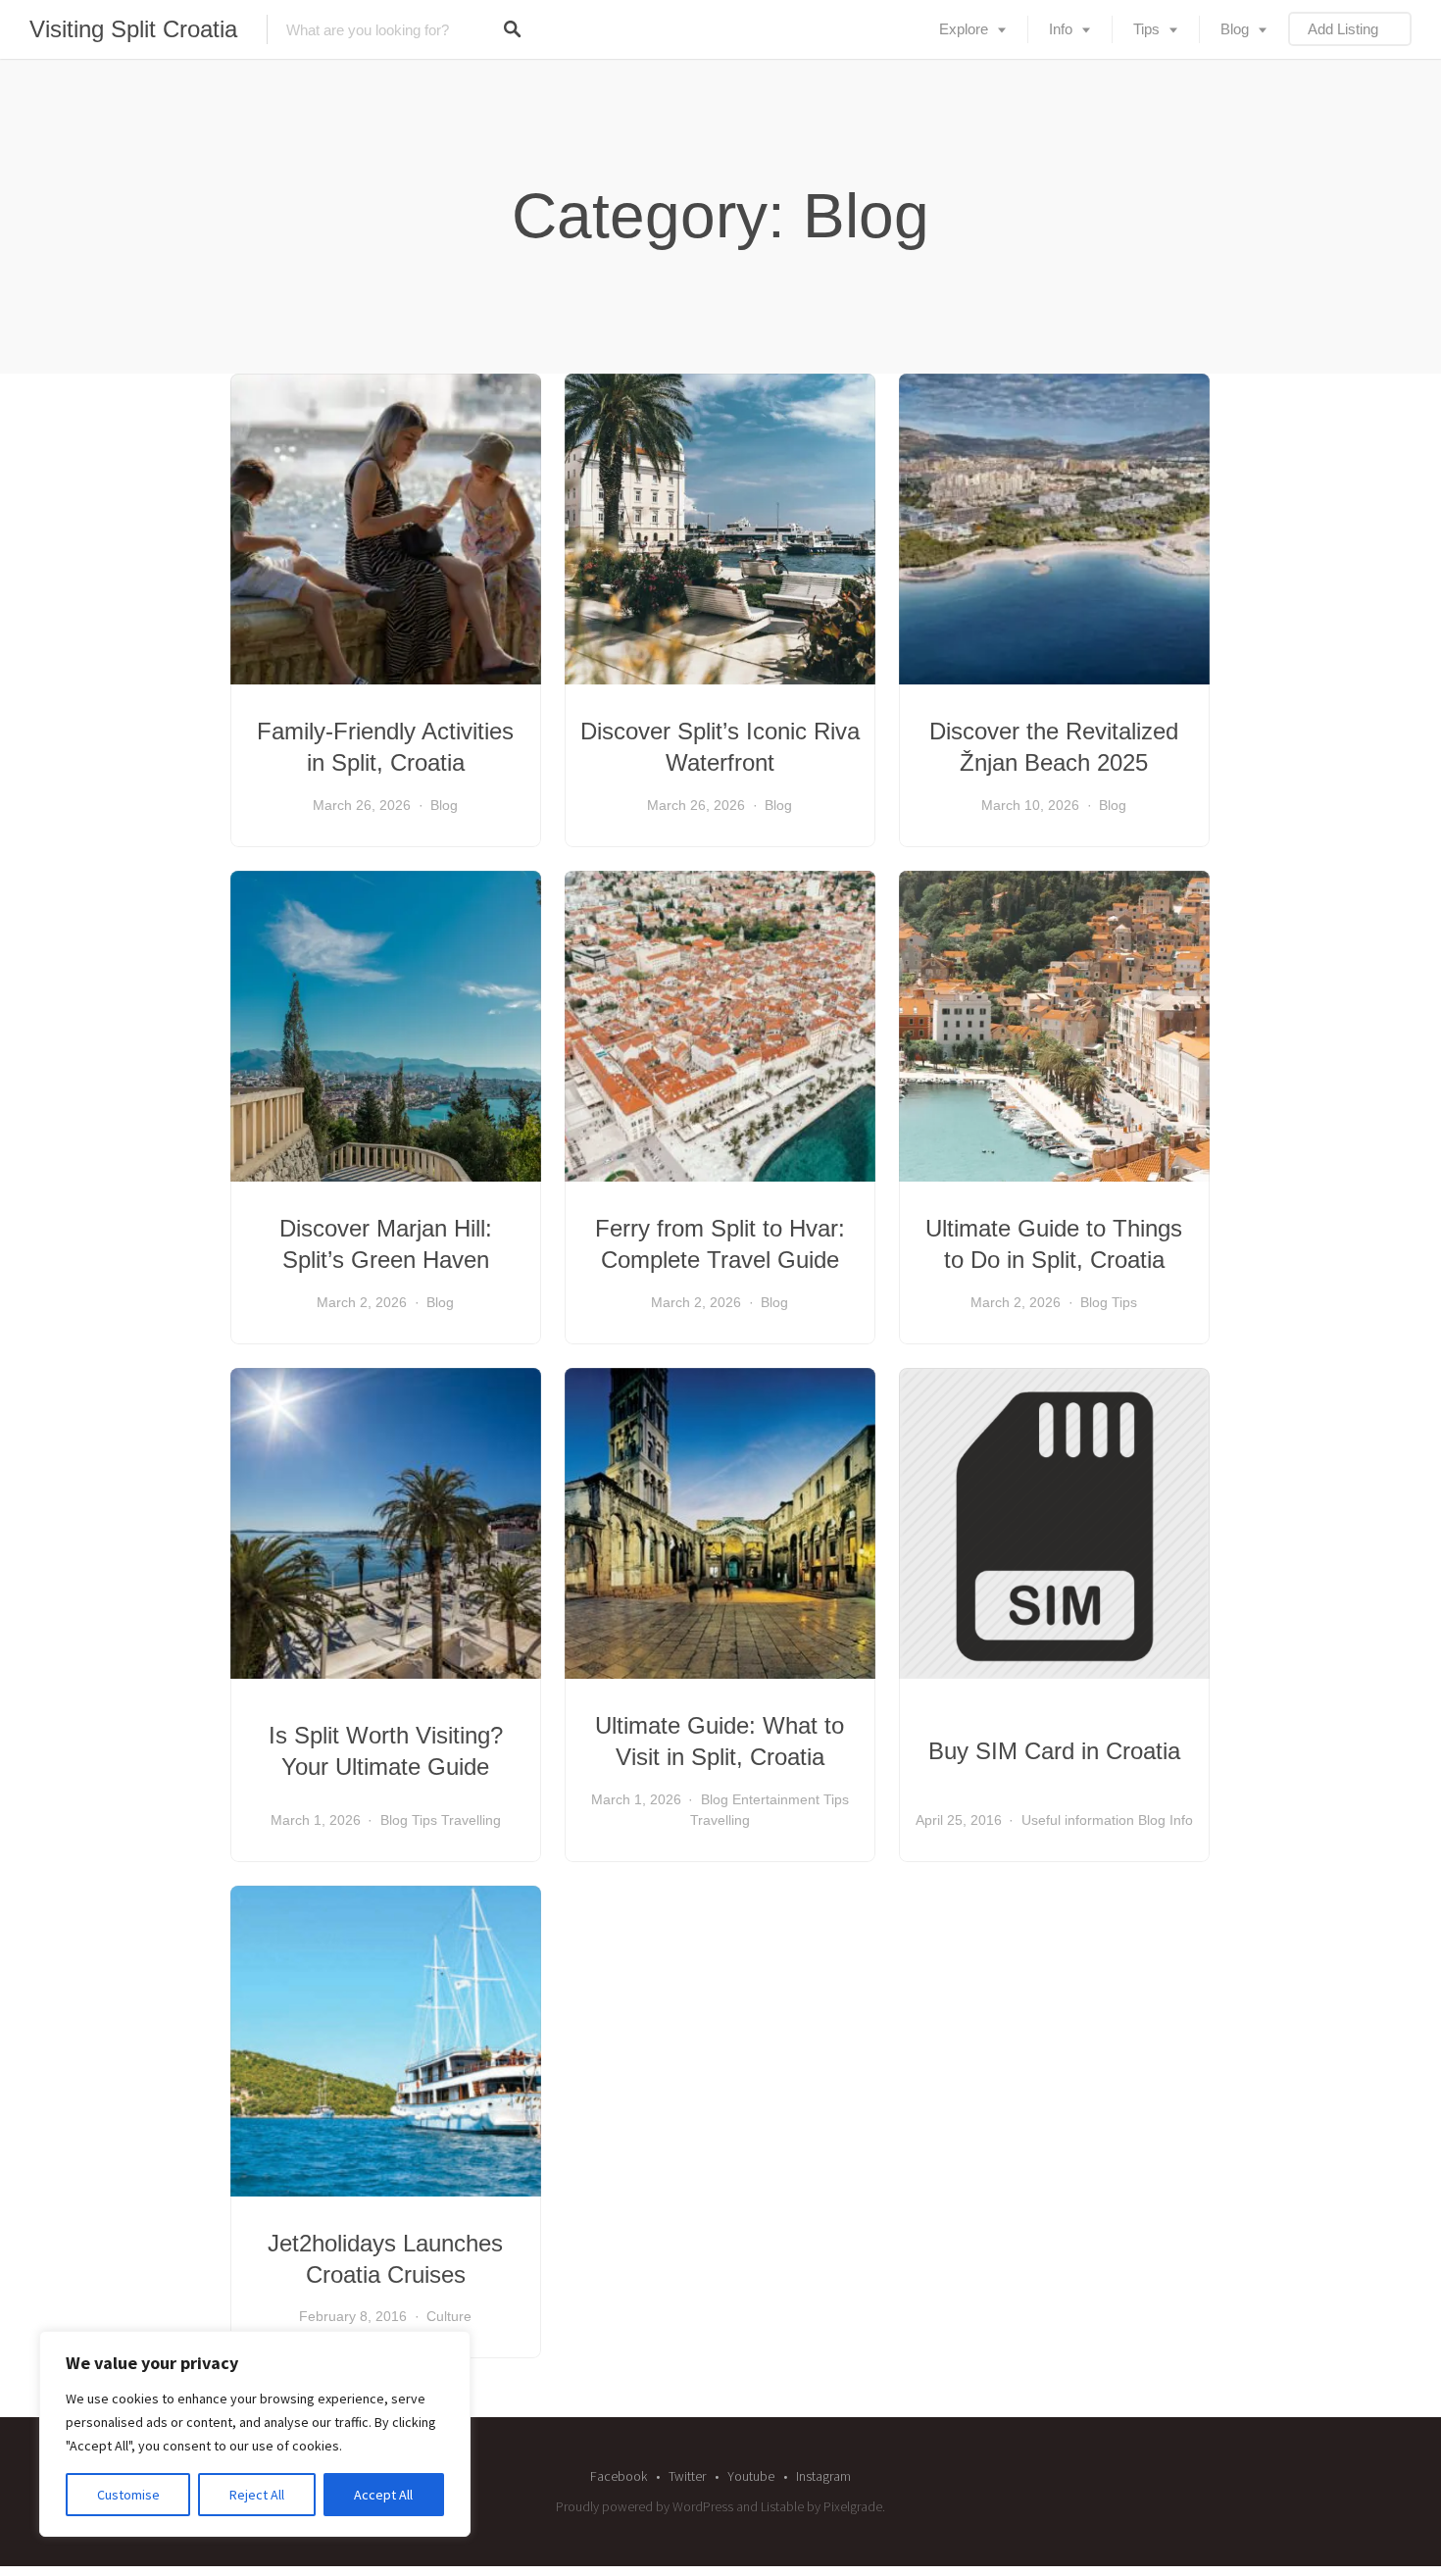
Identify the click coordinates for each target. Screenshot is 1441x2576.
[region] (255, 2434)
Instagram (823, 2476)
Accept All (383, 2495)
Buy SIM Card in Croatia (1054, 1751)
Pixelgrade (853, 2506)
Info (1061, 29)
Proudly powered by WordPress (645, 2506)
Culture (449, 2316)
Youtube (751, 2476)
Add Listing (1343, 29)
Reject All (257, 2495)
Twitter (687, 2476)
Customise (128, 2495)
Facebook (619, 2476)
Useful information (1078, 1820)
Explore (964, 29)
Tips (1146, 29)
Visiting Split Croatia (133, 29)
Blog (1235, 29)
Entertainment (776, 1799)
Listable (782, 2506)
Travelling (471, 1820)
